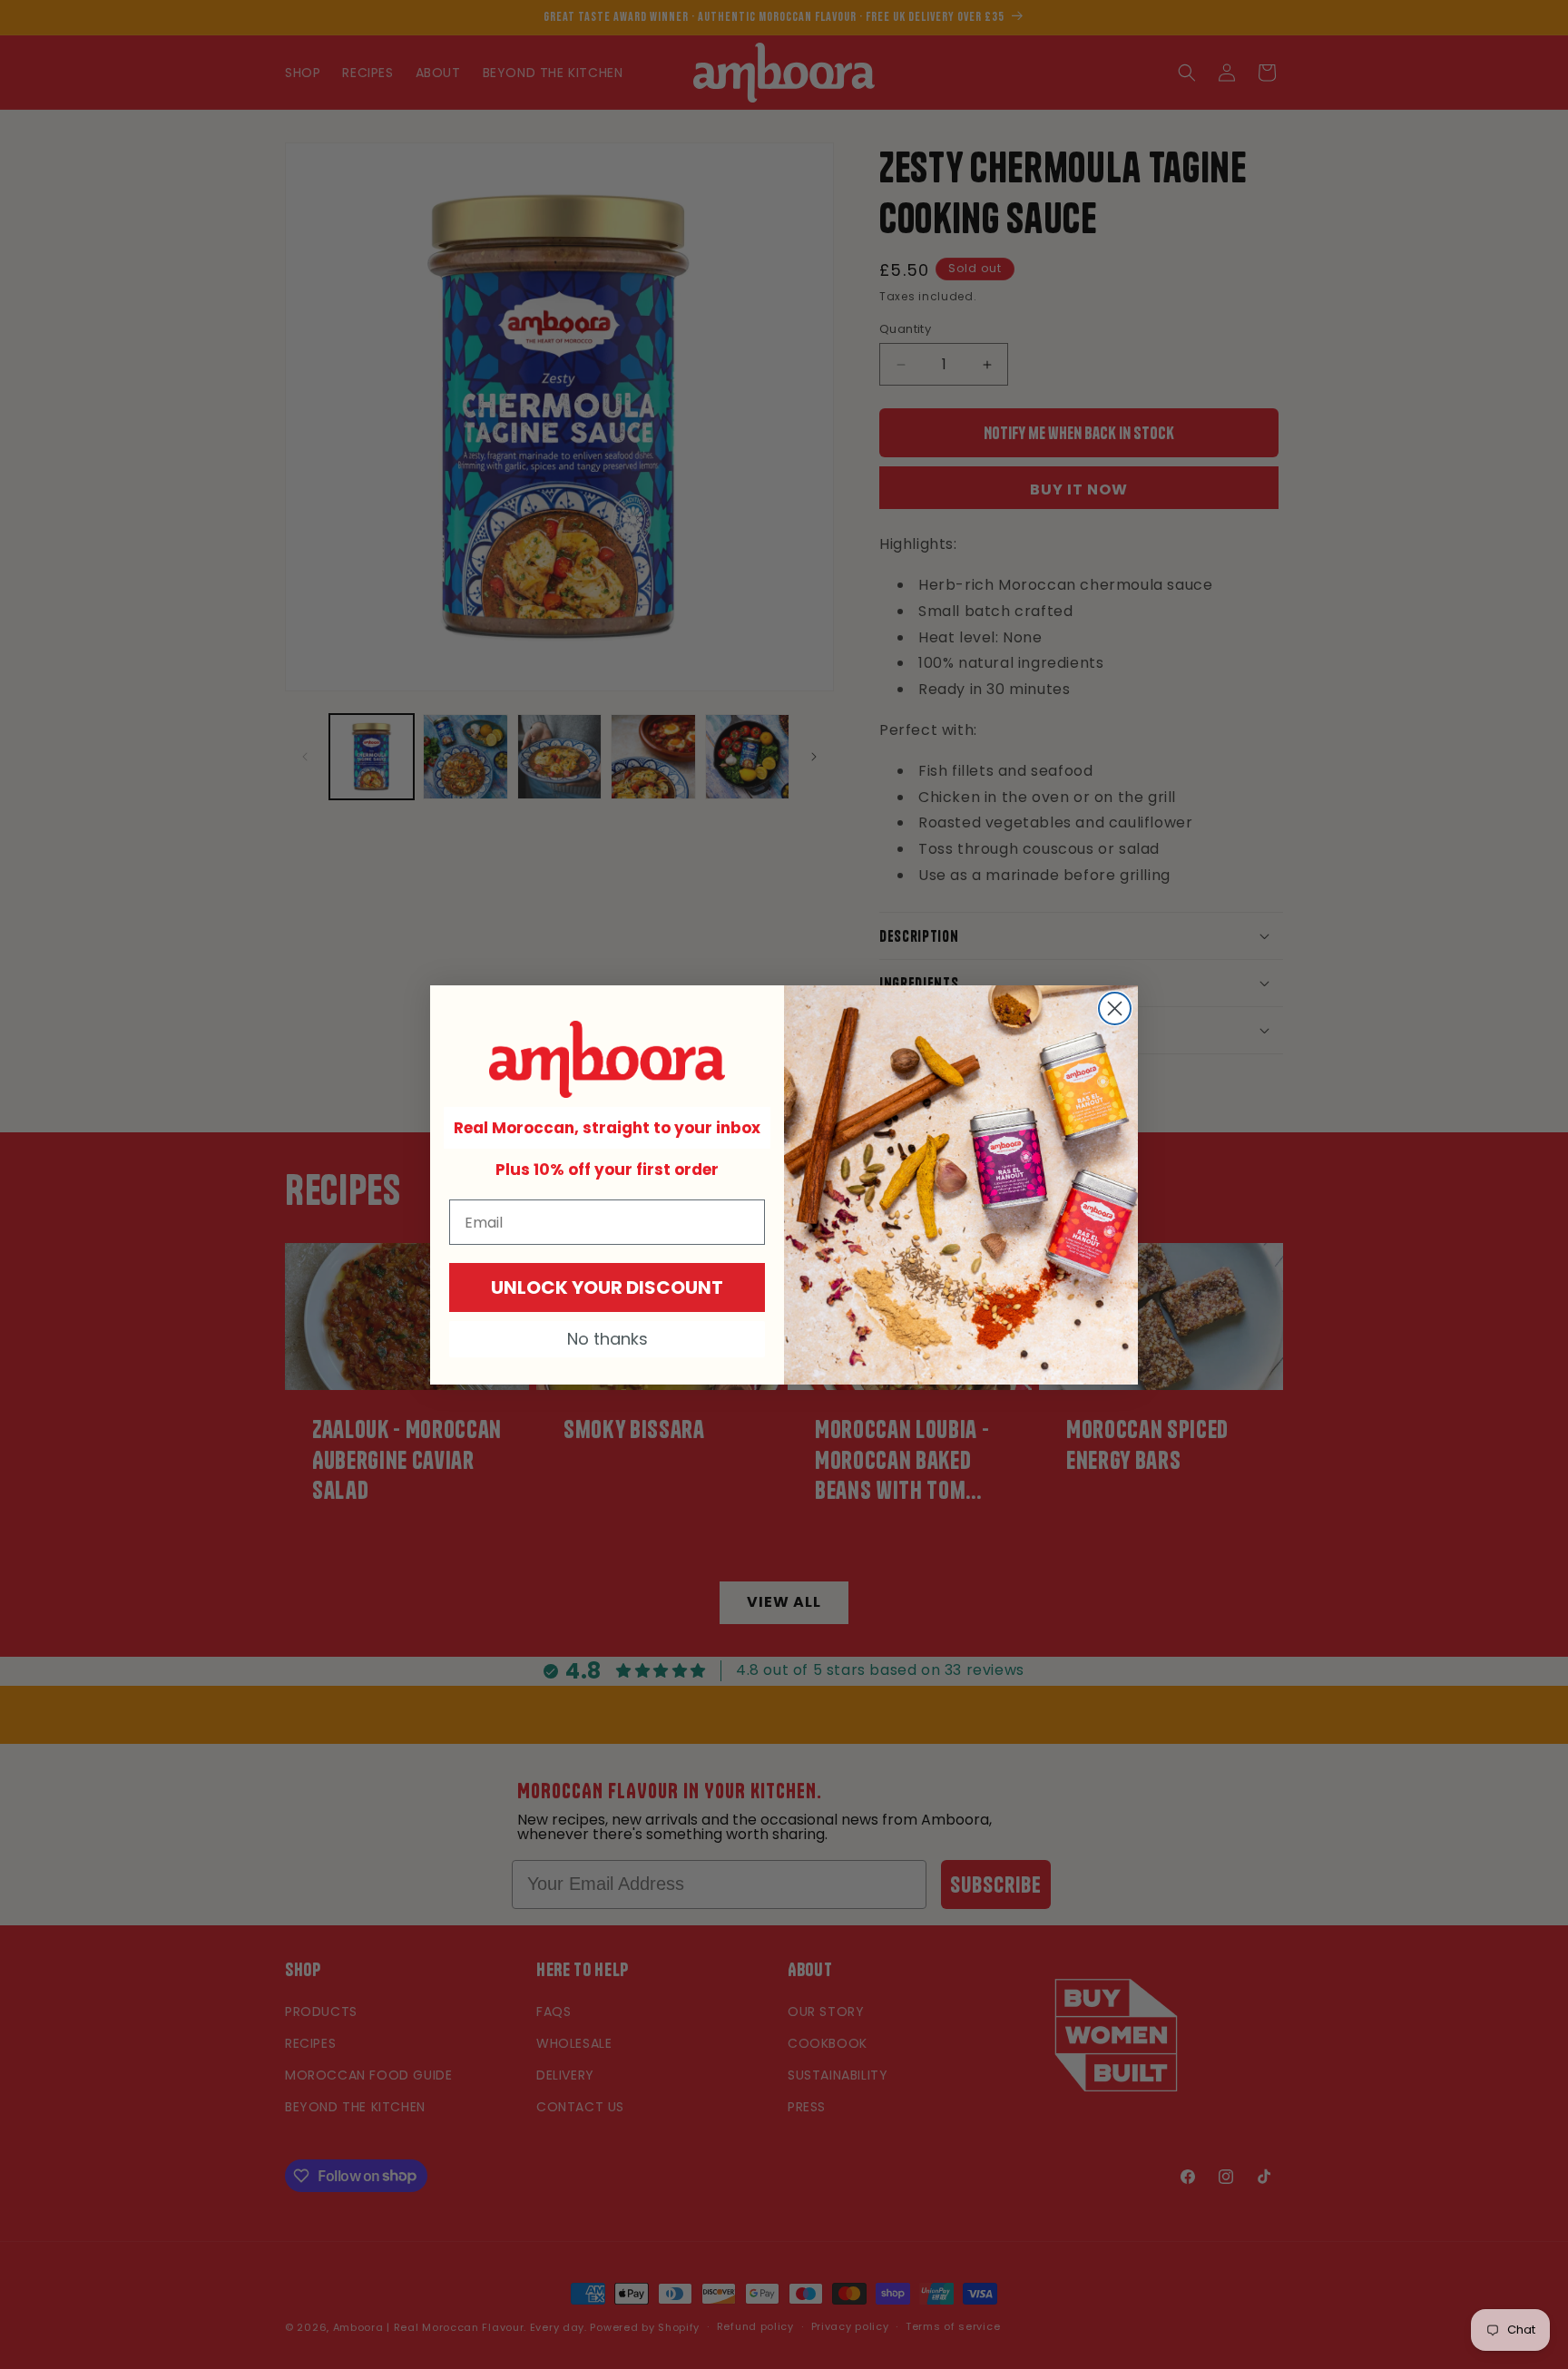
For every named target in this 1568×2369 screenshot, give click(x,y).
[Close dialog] (1115, 1008)
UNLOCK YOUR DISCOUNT (607, 1287)
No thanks (608, 1339)
